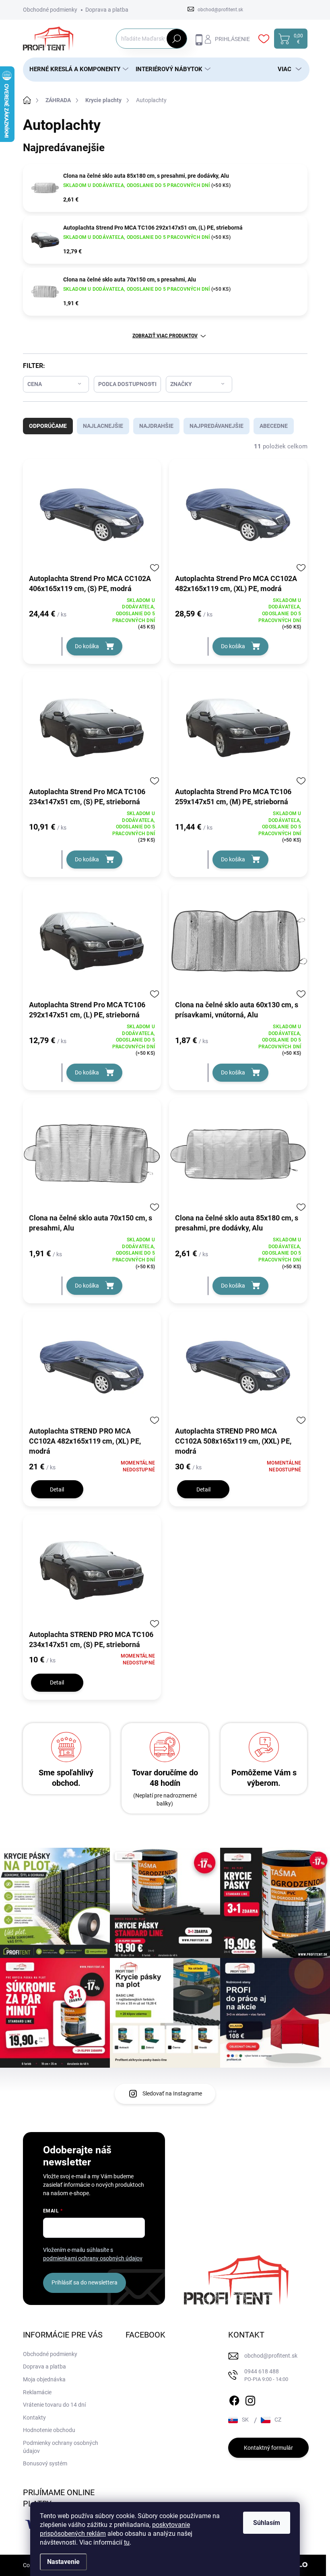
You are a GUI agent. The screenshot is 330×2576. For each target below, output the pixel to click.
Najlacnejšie (103, 426)
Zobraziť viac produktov (165, 336)
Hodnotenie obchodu (49, 2430)
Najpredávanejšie (217, 426)
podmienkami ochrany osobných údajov (93, 2258)
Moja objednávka (44, 2379)
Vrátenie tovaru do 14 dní (54, 2405)
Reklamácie (37, 2392)
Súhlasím (267, 2523)
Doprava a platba (107, 10)
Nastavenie (63, 2562)
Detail (57, 1489)
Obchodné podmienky (50, 10)
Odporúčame (48, 426)
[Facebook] (234, 2399)
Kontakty (34, 2418)
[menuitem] (76, 69)
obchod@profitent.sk (271, 2356)
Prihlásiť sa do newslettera (85, 2282)
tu (127, 2542)
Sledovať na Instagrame (172, 2093)
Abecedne (274, 426)
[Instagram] (250, 2399)
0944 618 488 (266, 2375)
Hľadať (176, 39)
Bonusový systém (45, 2463)
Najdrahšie (156, 426)
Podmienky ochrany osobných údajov (61, 2447)
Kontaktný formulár (268, 2448)
